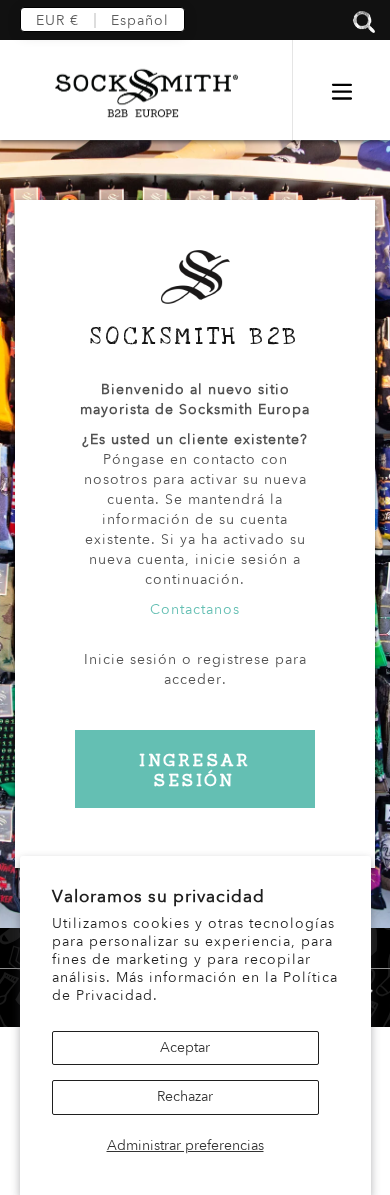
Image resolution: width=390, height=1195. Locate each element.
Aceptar (185, 1047)
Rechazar (185, 1096)
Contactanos (195, 609)
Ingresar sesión (195, 770)
